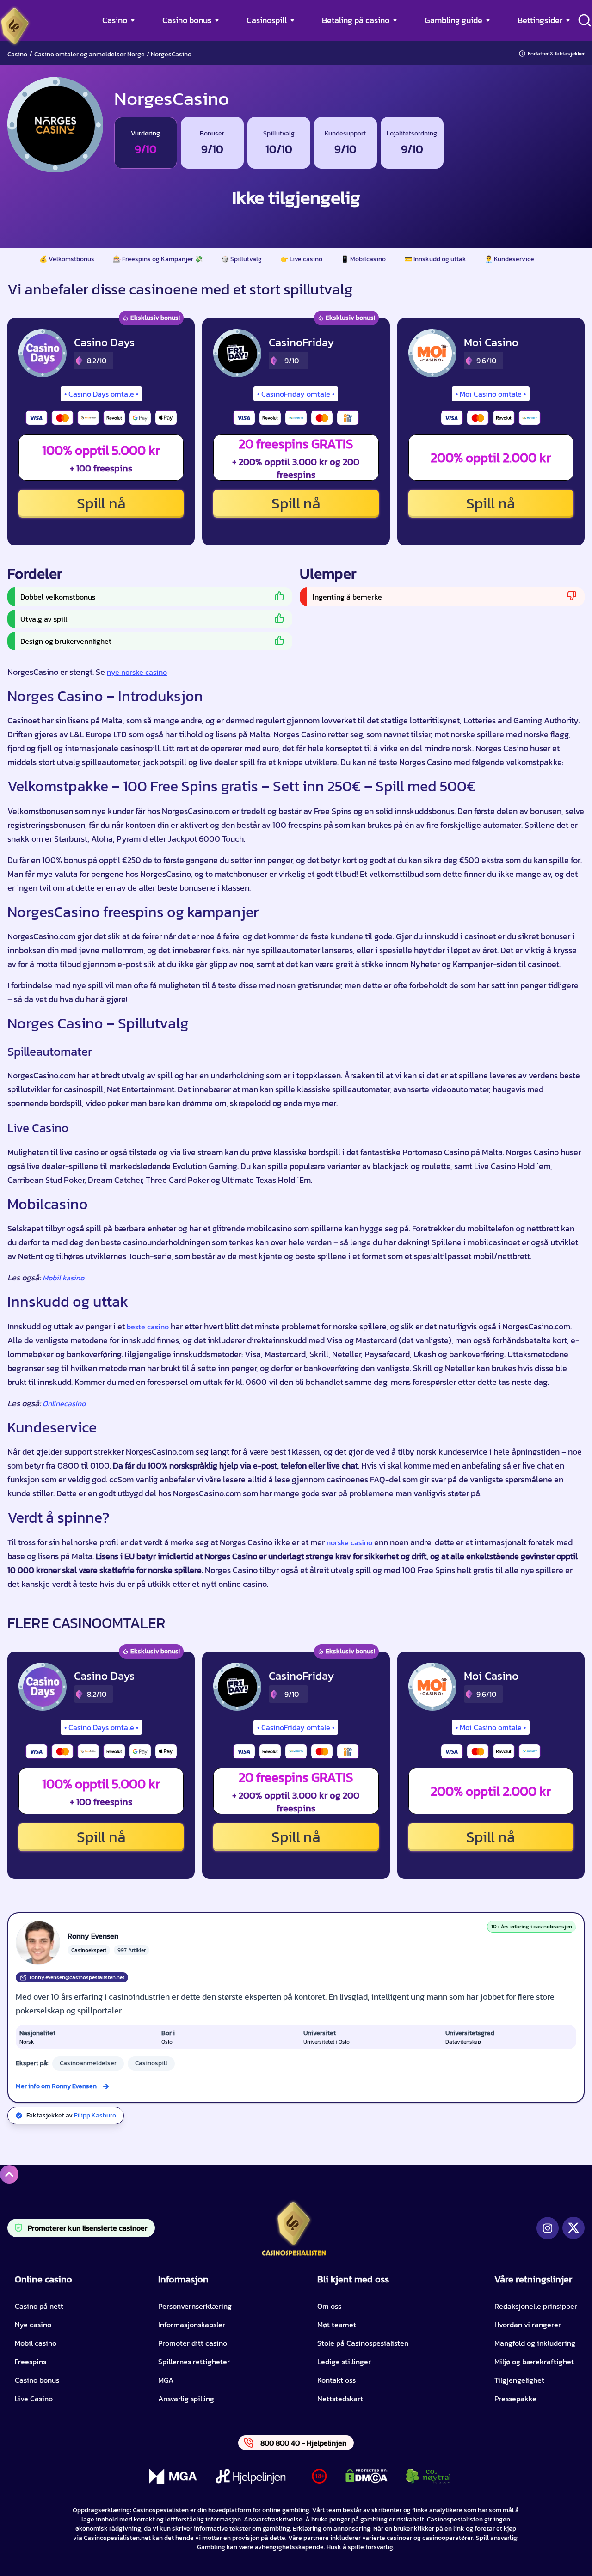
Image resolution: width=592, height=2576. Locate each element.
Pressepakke (515, 2399)
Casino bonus (187, 20)
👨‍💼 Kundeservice (509, 259)
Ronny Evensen (93, 1936)
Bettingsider (540, 20)
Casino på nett (39, 2306)
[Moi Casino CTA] (432, 353)
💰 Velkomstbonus (67, 259)
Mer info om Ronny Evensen (56, 2086)
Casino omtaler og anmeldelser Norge (89, 54)
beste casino (148, 1327)
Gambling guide (453, 20)
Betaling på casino (356, 20)
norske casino (348, 1542)
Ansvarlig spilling (186, 2399)
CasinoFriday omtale (296, 394)
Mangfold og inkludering (535, 2343)
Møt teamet (337, 2325)
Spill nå (101, 503)
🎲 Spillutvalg (241, 259)
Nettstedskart (340, 2399)
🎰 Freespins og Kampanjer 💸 (158, 259)
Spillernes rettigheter (194, 2362)
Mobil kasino (63, 1278)
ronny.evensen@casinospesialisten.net (77, 1977)
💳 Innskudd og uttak (435, 259)
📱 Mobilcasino (363, 259)
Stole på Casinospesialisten (363, 2343)
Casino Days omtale (101, 394)
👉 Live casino (301, 259)
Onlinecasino (64, 1403)
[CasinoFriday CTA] (237, 353)
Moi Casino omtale (491, 394)
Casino (115, 20)
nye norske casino (137, 672)
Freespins (31, 2362)
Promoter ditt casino (193, 2343)
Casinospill (267, 20)
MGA (166, 2380)
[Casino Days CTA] (43, 353)
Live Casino (34, 2399)
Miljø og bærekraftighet (534, 2362)
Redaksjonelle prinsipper (536, 2306)
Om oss (329, 2306)
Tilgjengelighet (519, 2380)
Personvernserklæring (195, 2306)
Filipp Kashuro (95, 2115)
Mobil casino (36, 2343)
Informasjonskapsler (192, 2325)
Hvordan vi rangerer (528, 2325)
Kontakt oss (336, 2380)
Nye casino (33, 2325)
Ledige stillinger (344, 2362)
